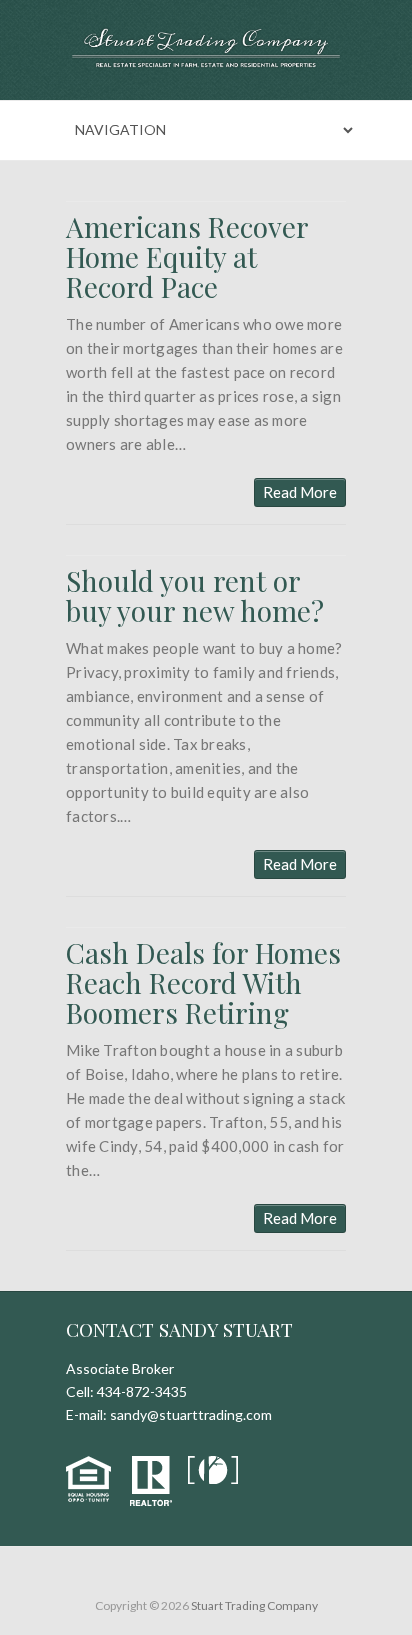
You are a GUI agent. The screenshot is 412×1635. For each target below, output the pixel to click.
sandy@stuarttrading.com (191, 1414)
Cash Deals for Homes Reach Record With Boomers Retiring (203, 982)
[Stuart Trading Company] (206, 50)
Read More (300, 492)
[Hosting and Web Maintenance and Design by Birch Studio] (218, 1467)
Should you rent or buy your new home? (195, 595)
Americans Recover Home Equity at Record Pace (187, 256)
